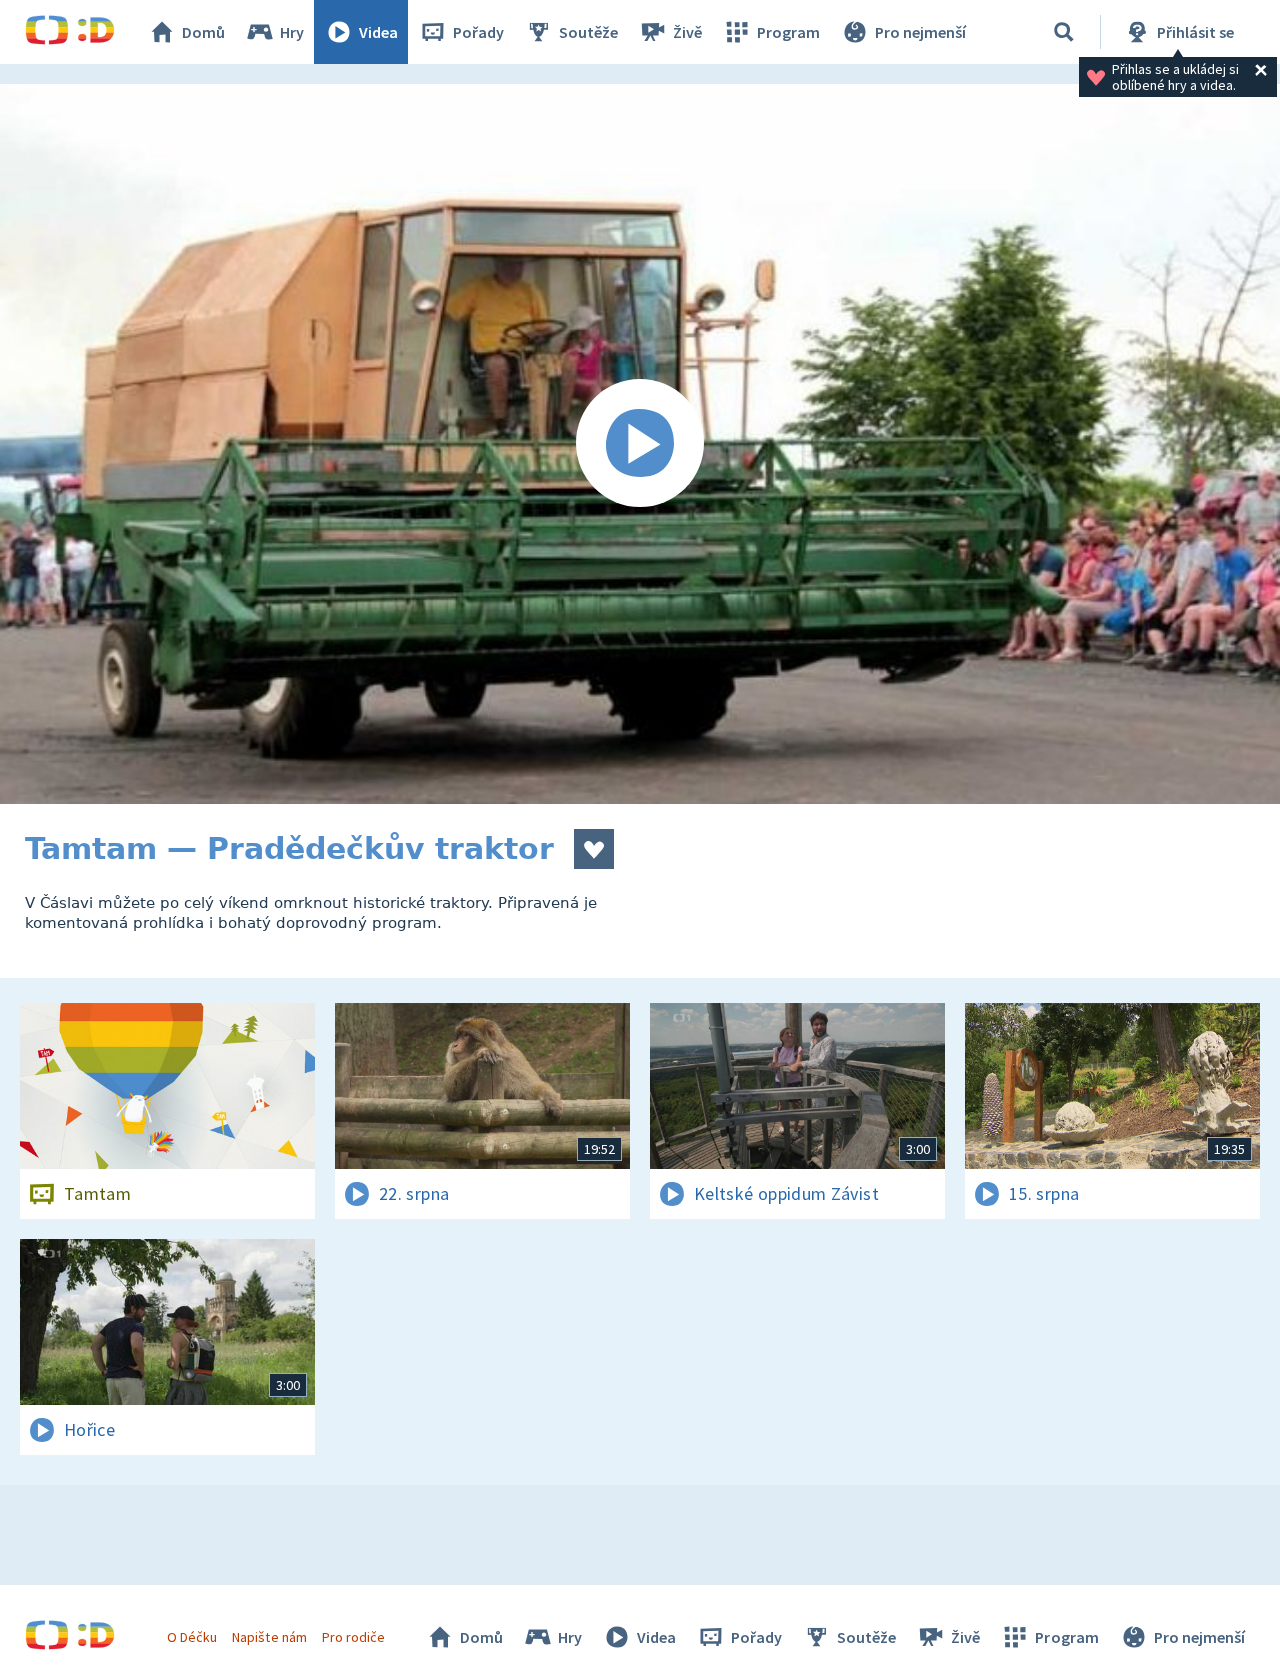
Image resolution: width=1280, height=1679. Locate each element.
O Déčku (192, 1637)
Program (788, 32)
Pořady (478, 32)
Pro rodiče (353, 1637)
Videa (378, 32)
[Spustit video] (640, 444)
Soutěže (588, 32)
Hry (292, 32)
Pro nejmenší (920, 32)
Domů (203, 32)
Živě (687, 32)
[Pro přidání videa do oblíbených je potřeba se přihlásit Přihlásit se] (594, 849)
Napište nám (269, 1637)
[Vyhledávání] (1064, 32)
